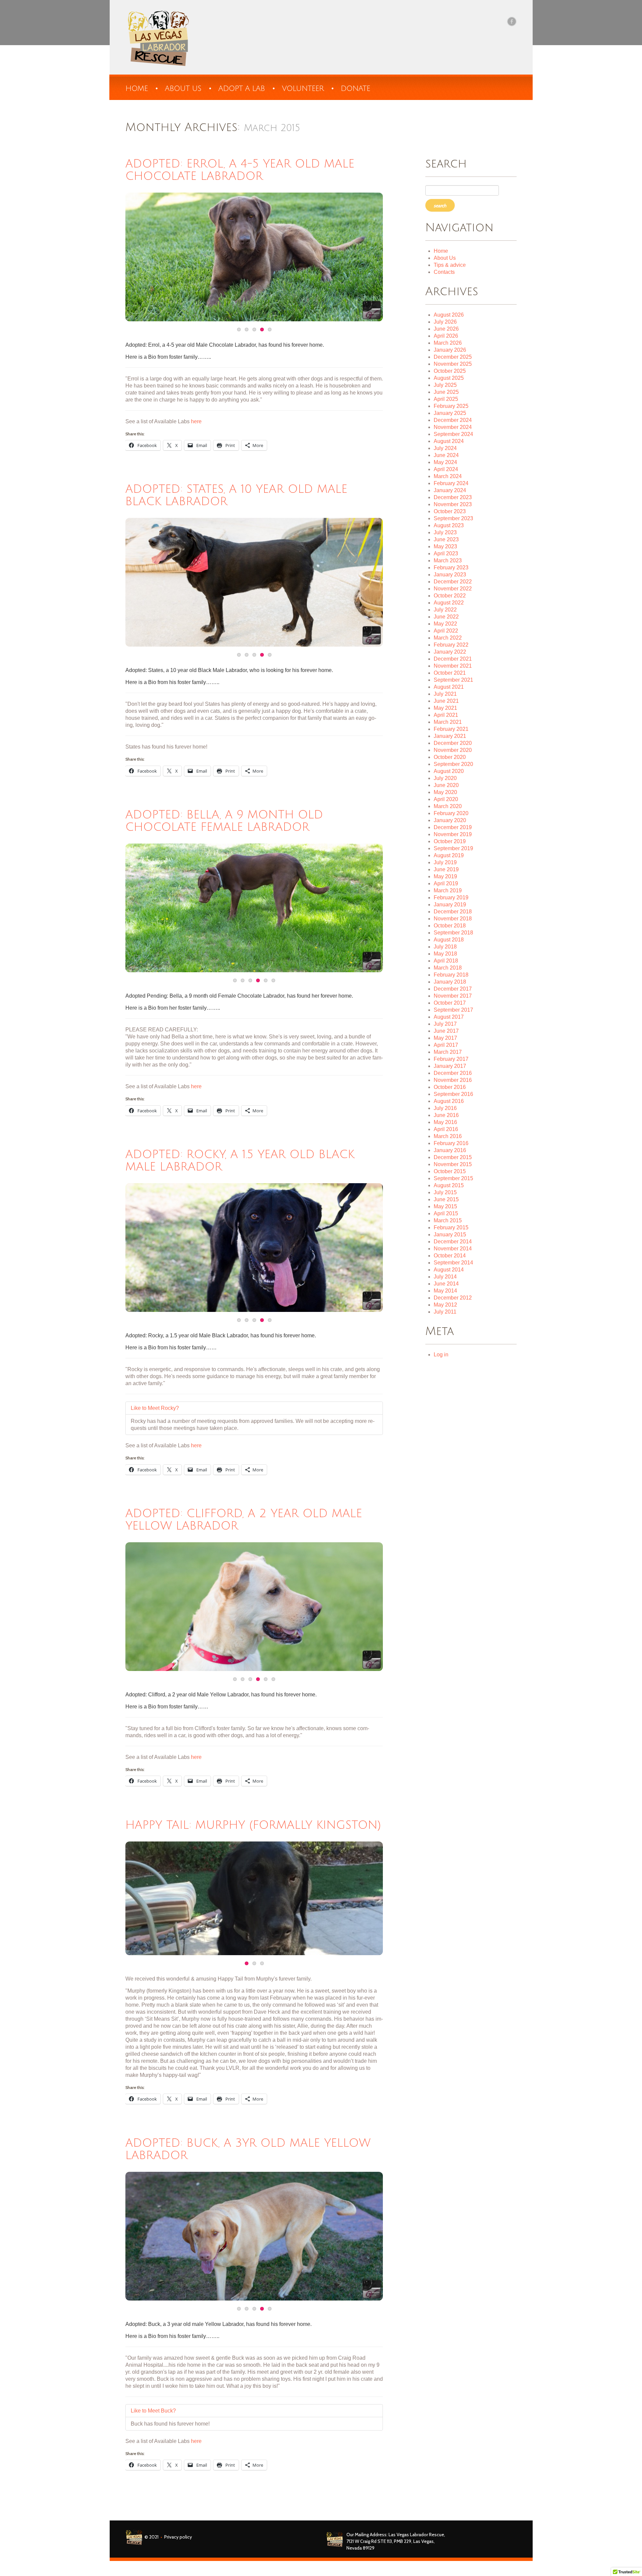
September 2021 (453, 680)
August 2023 (449, 525)
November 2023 (453, 504)
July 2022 (445, 610)
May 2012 (445, 1305)
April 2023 (446, 553)
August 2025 (449, 378)
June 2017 (446, 1031)
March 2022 (448, 638)
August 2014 (449, 1270)
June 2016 (446, 1115)
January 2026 (450, 350)
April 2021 (446, 715)
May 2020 (445, 792)
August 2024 (449, 441)
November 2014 (453, 1249)
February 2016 (451, 1143)
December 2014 (453, 1242)
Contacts (444, 272)
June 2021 (446, 701)
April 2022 (446, 631)
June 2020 (446, 785)
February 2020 (451, 813)
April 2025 (446, 399)
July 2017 (445, 1024)
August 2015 (449, 1185)
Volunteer (303, 89)
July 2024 (445, 448)
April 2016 (446, 1129)
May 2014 (445, 1291)
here (196, 421)
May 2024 (445, 462)
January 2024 (450, 490)
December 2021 (453, 659)
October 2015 (450, 1171)
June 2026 (446, 329)
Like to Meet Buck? (153, 2411)
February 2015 (451, 1227)
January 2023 (450, 575)
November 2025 (453, 364)
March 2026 (448, 343)
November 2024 (453, 427)
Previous (149, 257)
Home (137, 89)
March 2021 (448, 722)
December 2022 (453, 582)
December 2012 (453, 1298)
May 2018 (445, 954)
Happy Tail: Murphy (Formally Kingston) (253, 1825)
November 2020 (453, 750)
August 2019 (449, 855)
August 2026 (449, 315)
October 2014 (450, 1256)
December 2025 (453, 357)
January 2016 (450, 1150)
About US (183, 89)
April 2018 (446, 961)
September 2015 (453, 1178)
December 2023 (453, 497)
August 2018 (449, 940)
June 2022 (446, 617)
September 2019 (453, 848)
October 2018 (450, 926)
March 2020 (448, 806)
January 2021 (450, 736)
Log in (441, 1355)
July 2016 (445, 1108)
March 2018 (448, 968)
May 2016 (445, 1122)
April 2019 (446, 883)
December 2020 (453, 743)
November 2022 (453, 589)
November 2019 (453, 834)
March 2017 (448, 1052)
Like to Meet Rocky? (155, 1408)
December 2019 (453, 827)
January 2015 (450, 1235)
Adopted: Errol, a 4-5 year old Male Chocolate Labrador (240, 170)
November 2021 (453, 666)
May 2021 (445, 708)
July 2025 (445, 385)
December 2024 (453, 420)
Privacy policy (178, 2537)
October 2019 (450, 841)
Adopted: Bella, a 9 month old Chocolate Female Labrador (224, 821)
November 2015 (453, 1164)
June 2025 (446, 392)
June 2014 (446, 1284)
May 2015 (445, 1206)
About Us (445, 258)
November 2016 (453, 1080)
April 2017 (446, 1045)
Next (359, 257)
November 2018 (453, 919)
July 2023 (445, 532)
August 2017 (449, 1017)
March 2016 (448, 1136)
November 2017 (453, 996)
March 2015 (448, 1220)
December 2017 (453, 989)
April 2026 (446, 336)
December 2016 (453, 1073)
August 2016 (449, 1101)
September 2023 (453, 518)
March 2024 (448, 476)
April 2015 (446, 1213)
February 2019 (451, 898)
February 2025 (451, 406)
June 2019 (446, 869)
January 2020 (450, 820)
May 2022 (445, 624)
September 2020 (453, 764)
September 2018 (453, 933)
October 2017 (450, 1003)
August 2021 (449, 687)
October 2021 (450, 673)
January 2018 (450, 982)
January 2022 (450, 652)
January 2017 (450, 1066)
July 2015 (445, 1192)
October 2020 (450, 757)
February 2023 (451, 568)
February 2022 (451, 645)
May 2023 (445, 546)
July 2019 (445, 862)
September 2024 (453, 434)
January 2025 (450, 413)
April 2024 (446, 469)
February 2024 (451, 483)
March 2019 (448, 890)
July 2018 (445, 947)
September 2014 (453, 1263)
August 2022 (449, 603)
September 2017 (453, 1010)
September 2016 (453, 1094)
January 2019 (450, 905)
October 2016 (450, 1087)
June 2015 (446, 1199)
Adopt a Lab (242, 89)
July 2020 (445, 778)
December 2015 (453, 1157)
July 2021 (445, 694)
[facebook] (512, 21)
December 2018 (453, 912)
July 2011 (445, 1312)
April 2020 (446, 799)
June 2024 (446, 455)
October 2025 (450, 371)
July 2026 (445, 322)
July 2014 (445, 1277)
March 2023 (448, 561)
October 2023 (450, 511)
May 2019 (445, 876)
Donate (355, 89)
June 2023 (446, 539)
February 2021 (451, 729)
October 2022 (450, 596)
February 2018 (451, 975)
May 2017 (445, 1038)
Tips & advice (450, 265)
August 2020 (449, 771)
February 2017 (451, 1059)
